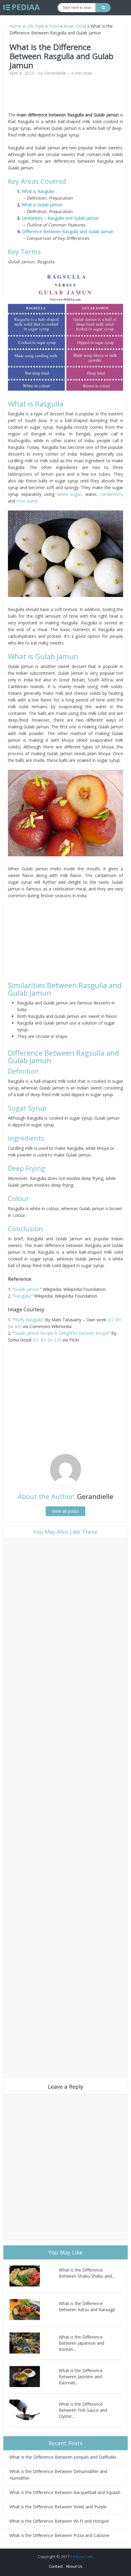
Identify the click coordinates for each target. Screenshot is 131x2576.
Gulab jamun (27, 1289)
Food (54, 26)
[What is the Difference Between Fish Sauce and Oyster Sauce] (34, 2410)
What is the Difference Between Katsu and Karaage (87, 2306)
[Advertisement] (65, 96)
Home (16, 26)
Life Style (35, 26)
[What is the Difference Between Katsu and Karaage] (34, 2310)
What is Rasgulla (38, 191)
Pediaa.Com (81, 2556)
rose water (27, 501)
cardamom (111, 494)
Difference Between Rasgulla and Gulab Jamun (67, 231)
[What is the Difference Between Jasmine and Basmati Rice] (34, 2377)
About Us (74, 2566)
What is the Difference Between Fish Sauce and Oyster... (83, 2410)
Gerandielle (55, 73)
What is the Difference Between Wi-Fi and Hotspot (59, 2521)
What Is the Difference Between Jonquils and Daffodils (63, 2457)
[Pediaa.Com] (22, 7)
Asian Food (75, 26)
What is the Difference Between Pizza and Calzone (59, 2535)
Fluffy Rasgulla (28, 1320)
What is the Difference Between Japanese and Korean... (81, 2343)
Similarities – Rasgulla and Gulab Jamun (60, 218)
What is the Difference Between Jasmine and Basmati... (81, 2377)
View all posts (65, 1511)
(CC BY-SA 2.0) (47, 1340)
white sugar (69, 494)
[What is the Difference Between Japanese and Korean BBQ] (34, 2343)
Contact (56, 2566)
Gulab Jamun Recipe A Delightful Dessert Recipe (61, 1333)
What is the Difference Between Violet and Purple (58, 2507)
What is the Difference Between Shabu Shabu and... (87, 2273)
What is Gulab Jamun (42, 205)
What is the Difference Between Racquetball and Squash (65, 2492)
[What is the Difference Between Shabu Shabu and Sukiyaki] (34, 2276)
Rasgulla (22, 1296)
